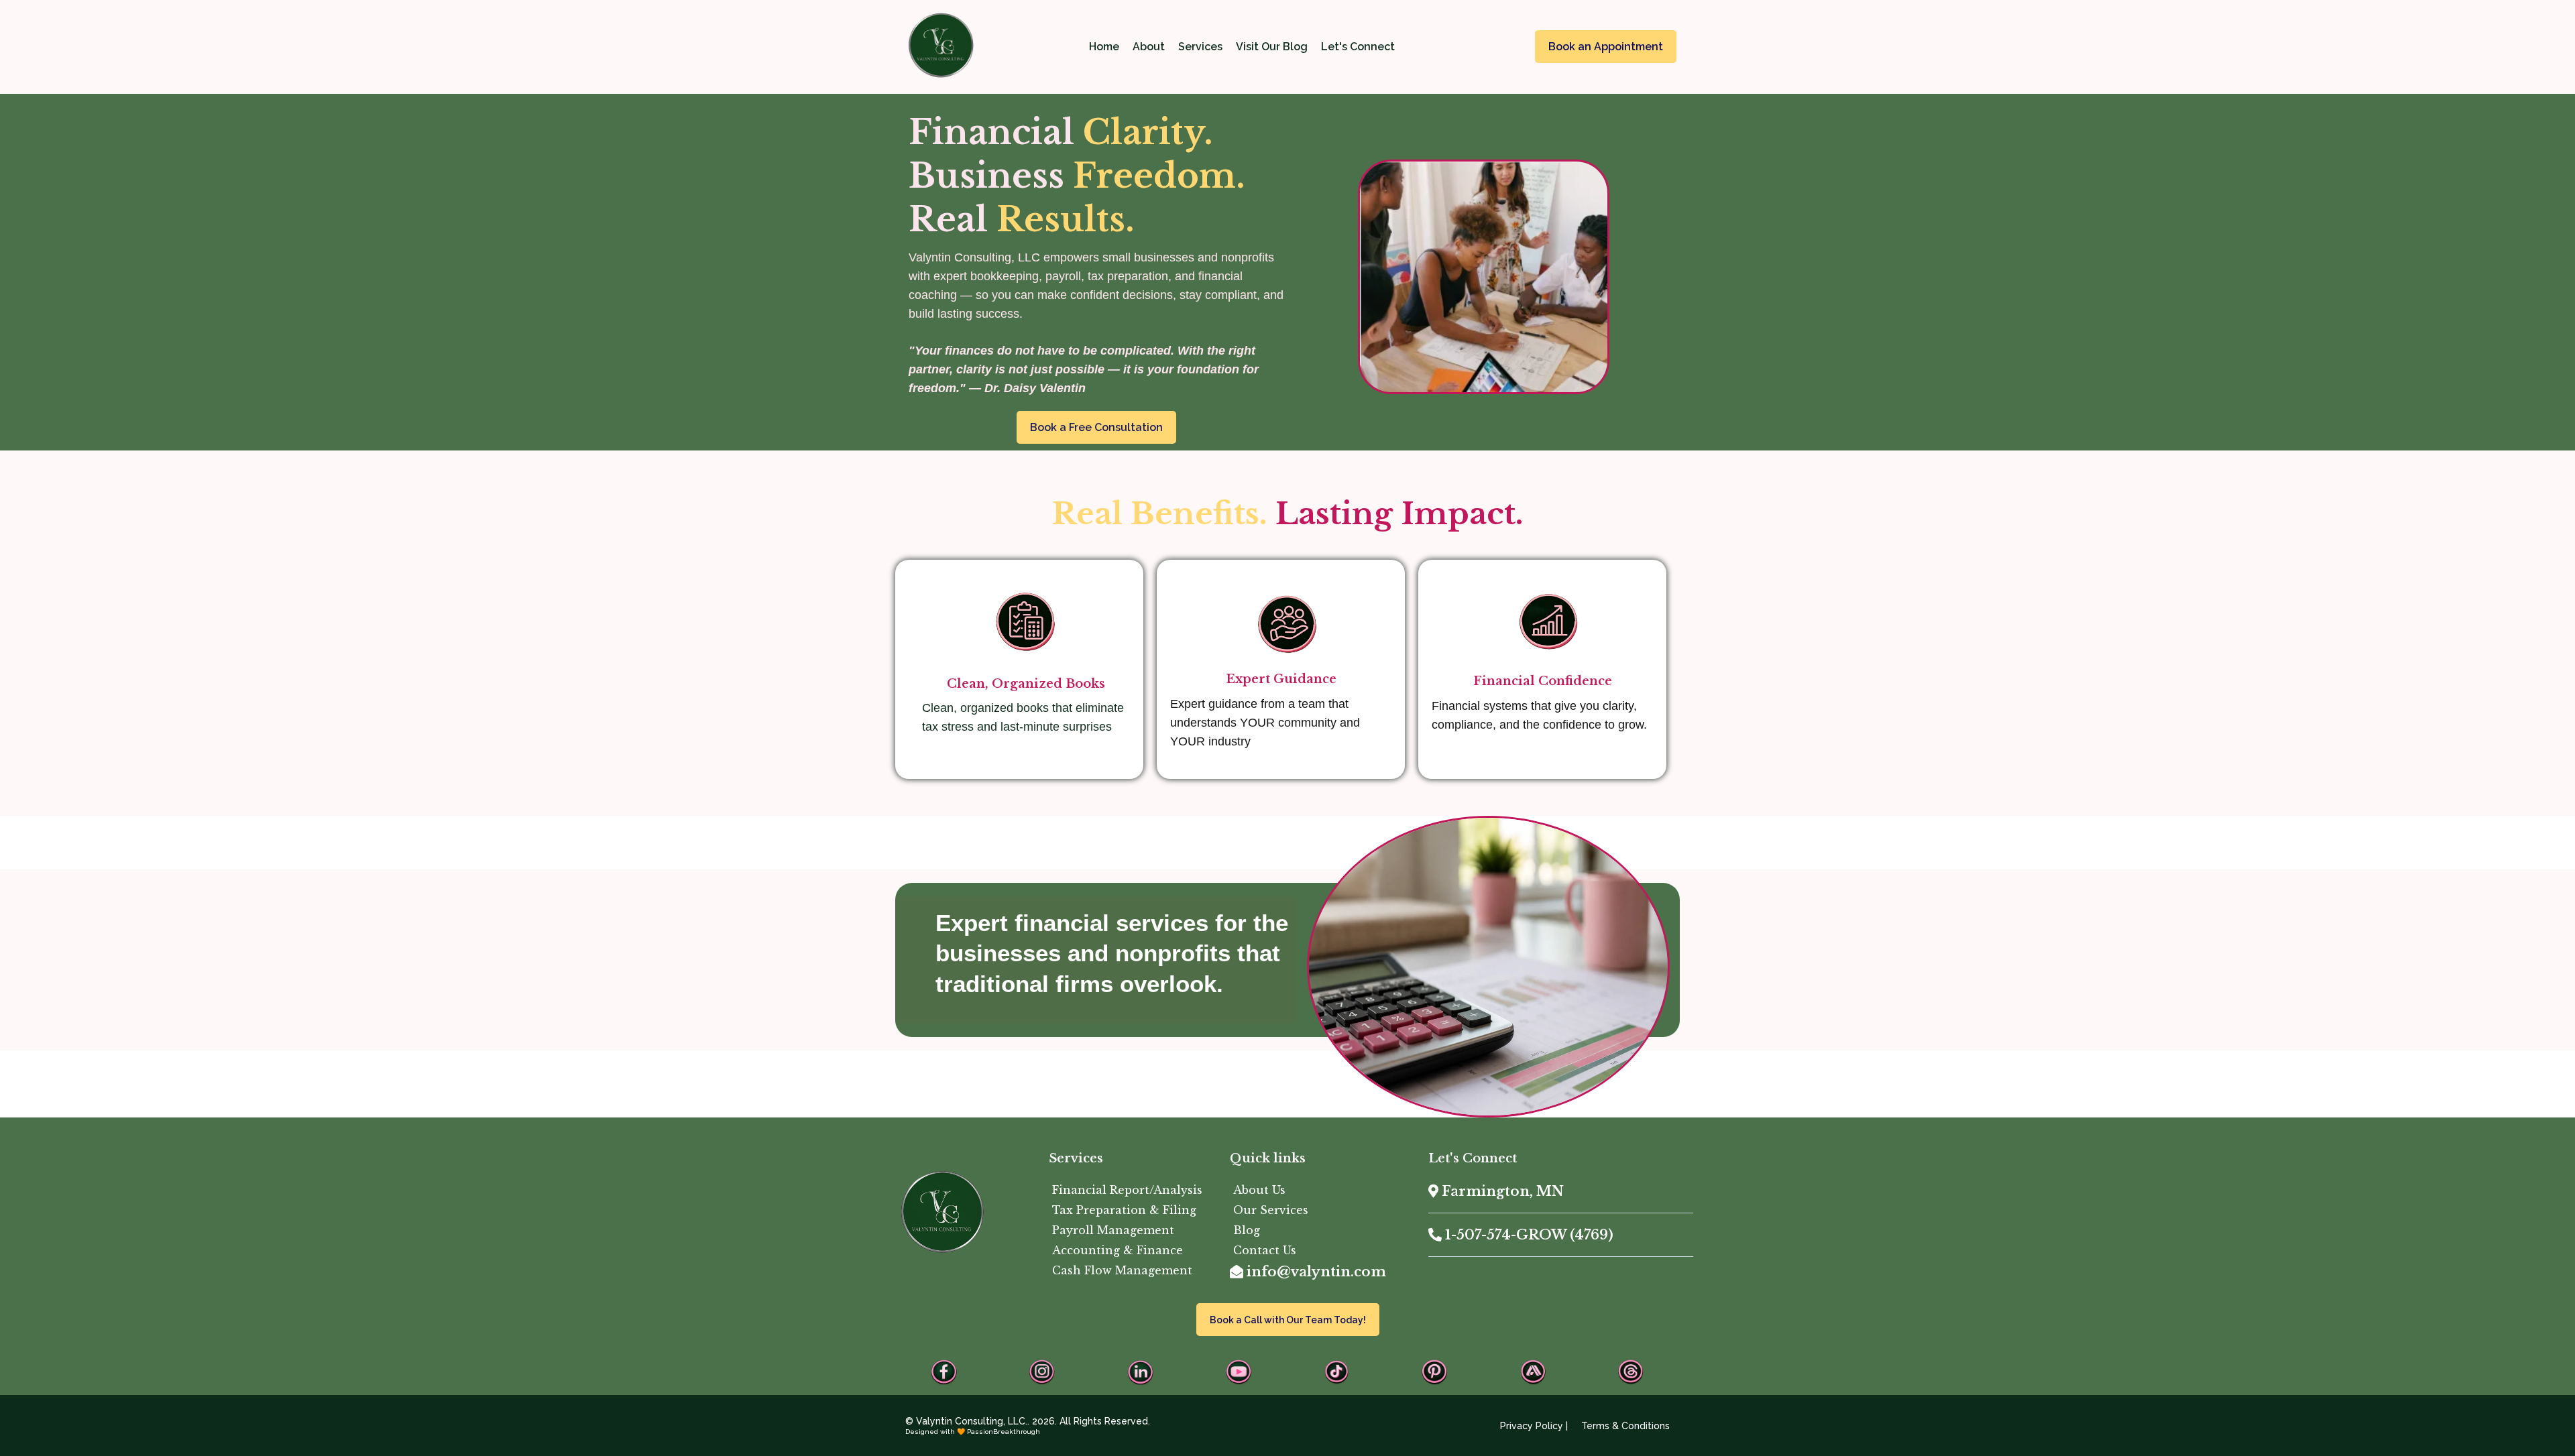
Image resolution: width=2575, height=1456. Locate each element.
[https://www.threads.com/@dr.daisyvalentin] (1631, 1372)
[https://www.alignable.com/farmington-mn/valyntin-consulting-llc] (1533, 1372)
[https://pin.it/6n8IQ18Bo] (1434, 1372)
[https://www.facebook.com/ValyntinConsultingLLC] (944, 1372)
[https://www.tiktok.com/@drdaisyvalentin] (1336, 1372)
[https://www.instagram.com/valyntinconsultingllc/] (1042, 1372)
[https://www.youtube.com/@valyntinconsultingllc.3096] (1239, 1372)
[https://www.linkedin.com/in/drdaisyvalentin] (1141, 1372)
